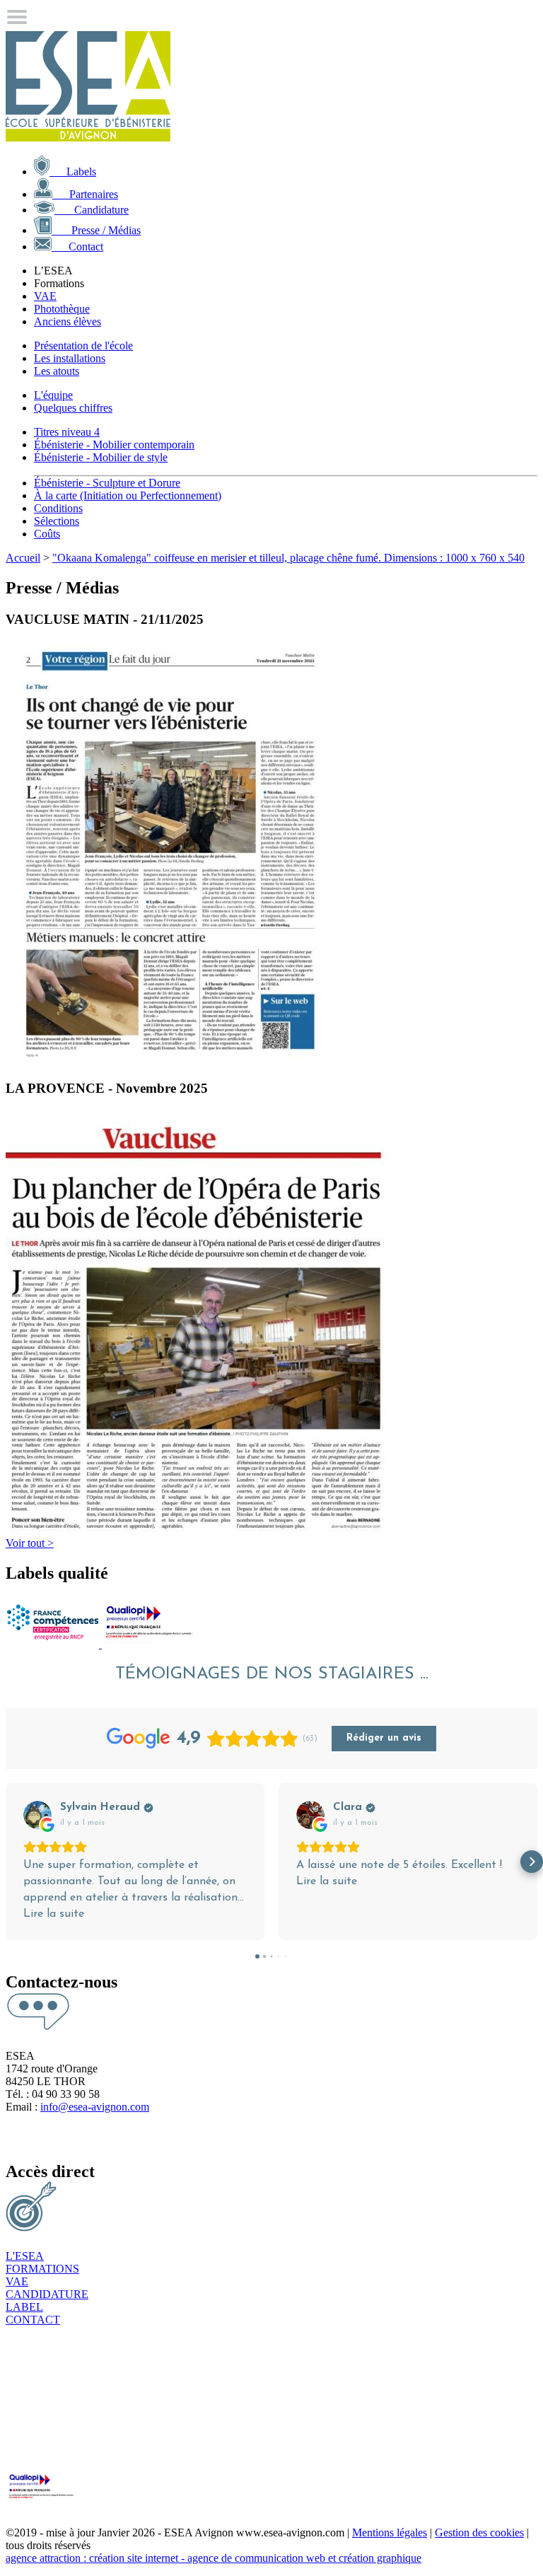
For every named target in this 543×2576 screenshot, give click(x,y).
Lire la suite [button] (54, 1914)
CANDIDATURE (47, 2294)
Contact (77, 246)
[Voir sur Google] (37, 1815)
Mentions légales (390, 2533)
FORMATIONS (42, 2269)
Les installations (70, 358)
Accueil (23, 558)
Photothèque (62, 309)
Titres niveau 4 (67, 432)
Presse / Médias (96, 230)
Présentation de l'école (83, 346)
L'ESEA (25, 2256)
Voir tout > (30, 1543)
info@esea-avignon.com (95, 2107)
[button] (11, 1862)
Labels (73, 172)
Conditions (58, 508)
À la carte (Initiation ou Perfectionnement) (128, 495)
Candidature (92, 210)
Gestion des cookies (479, 2533)
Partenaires (85, 194)
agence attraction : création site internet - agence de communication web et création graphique (214, 2558)
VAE (45, 296)
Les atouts (57, 371)
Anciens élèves (68, 321)
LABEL (24, 2307)
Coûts (47, 534)
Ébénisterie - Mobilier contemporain (114, 445)
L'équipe (53, 395)
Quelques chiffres (73, 408)
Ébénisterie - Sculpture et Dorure (107, 483)
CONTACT (33, 2320)
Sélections (57, 521)
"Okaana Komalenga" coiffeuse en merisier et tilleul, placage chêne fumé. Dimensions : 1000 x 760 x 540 (288, 558)
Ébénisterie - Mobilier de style (101, 457)
